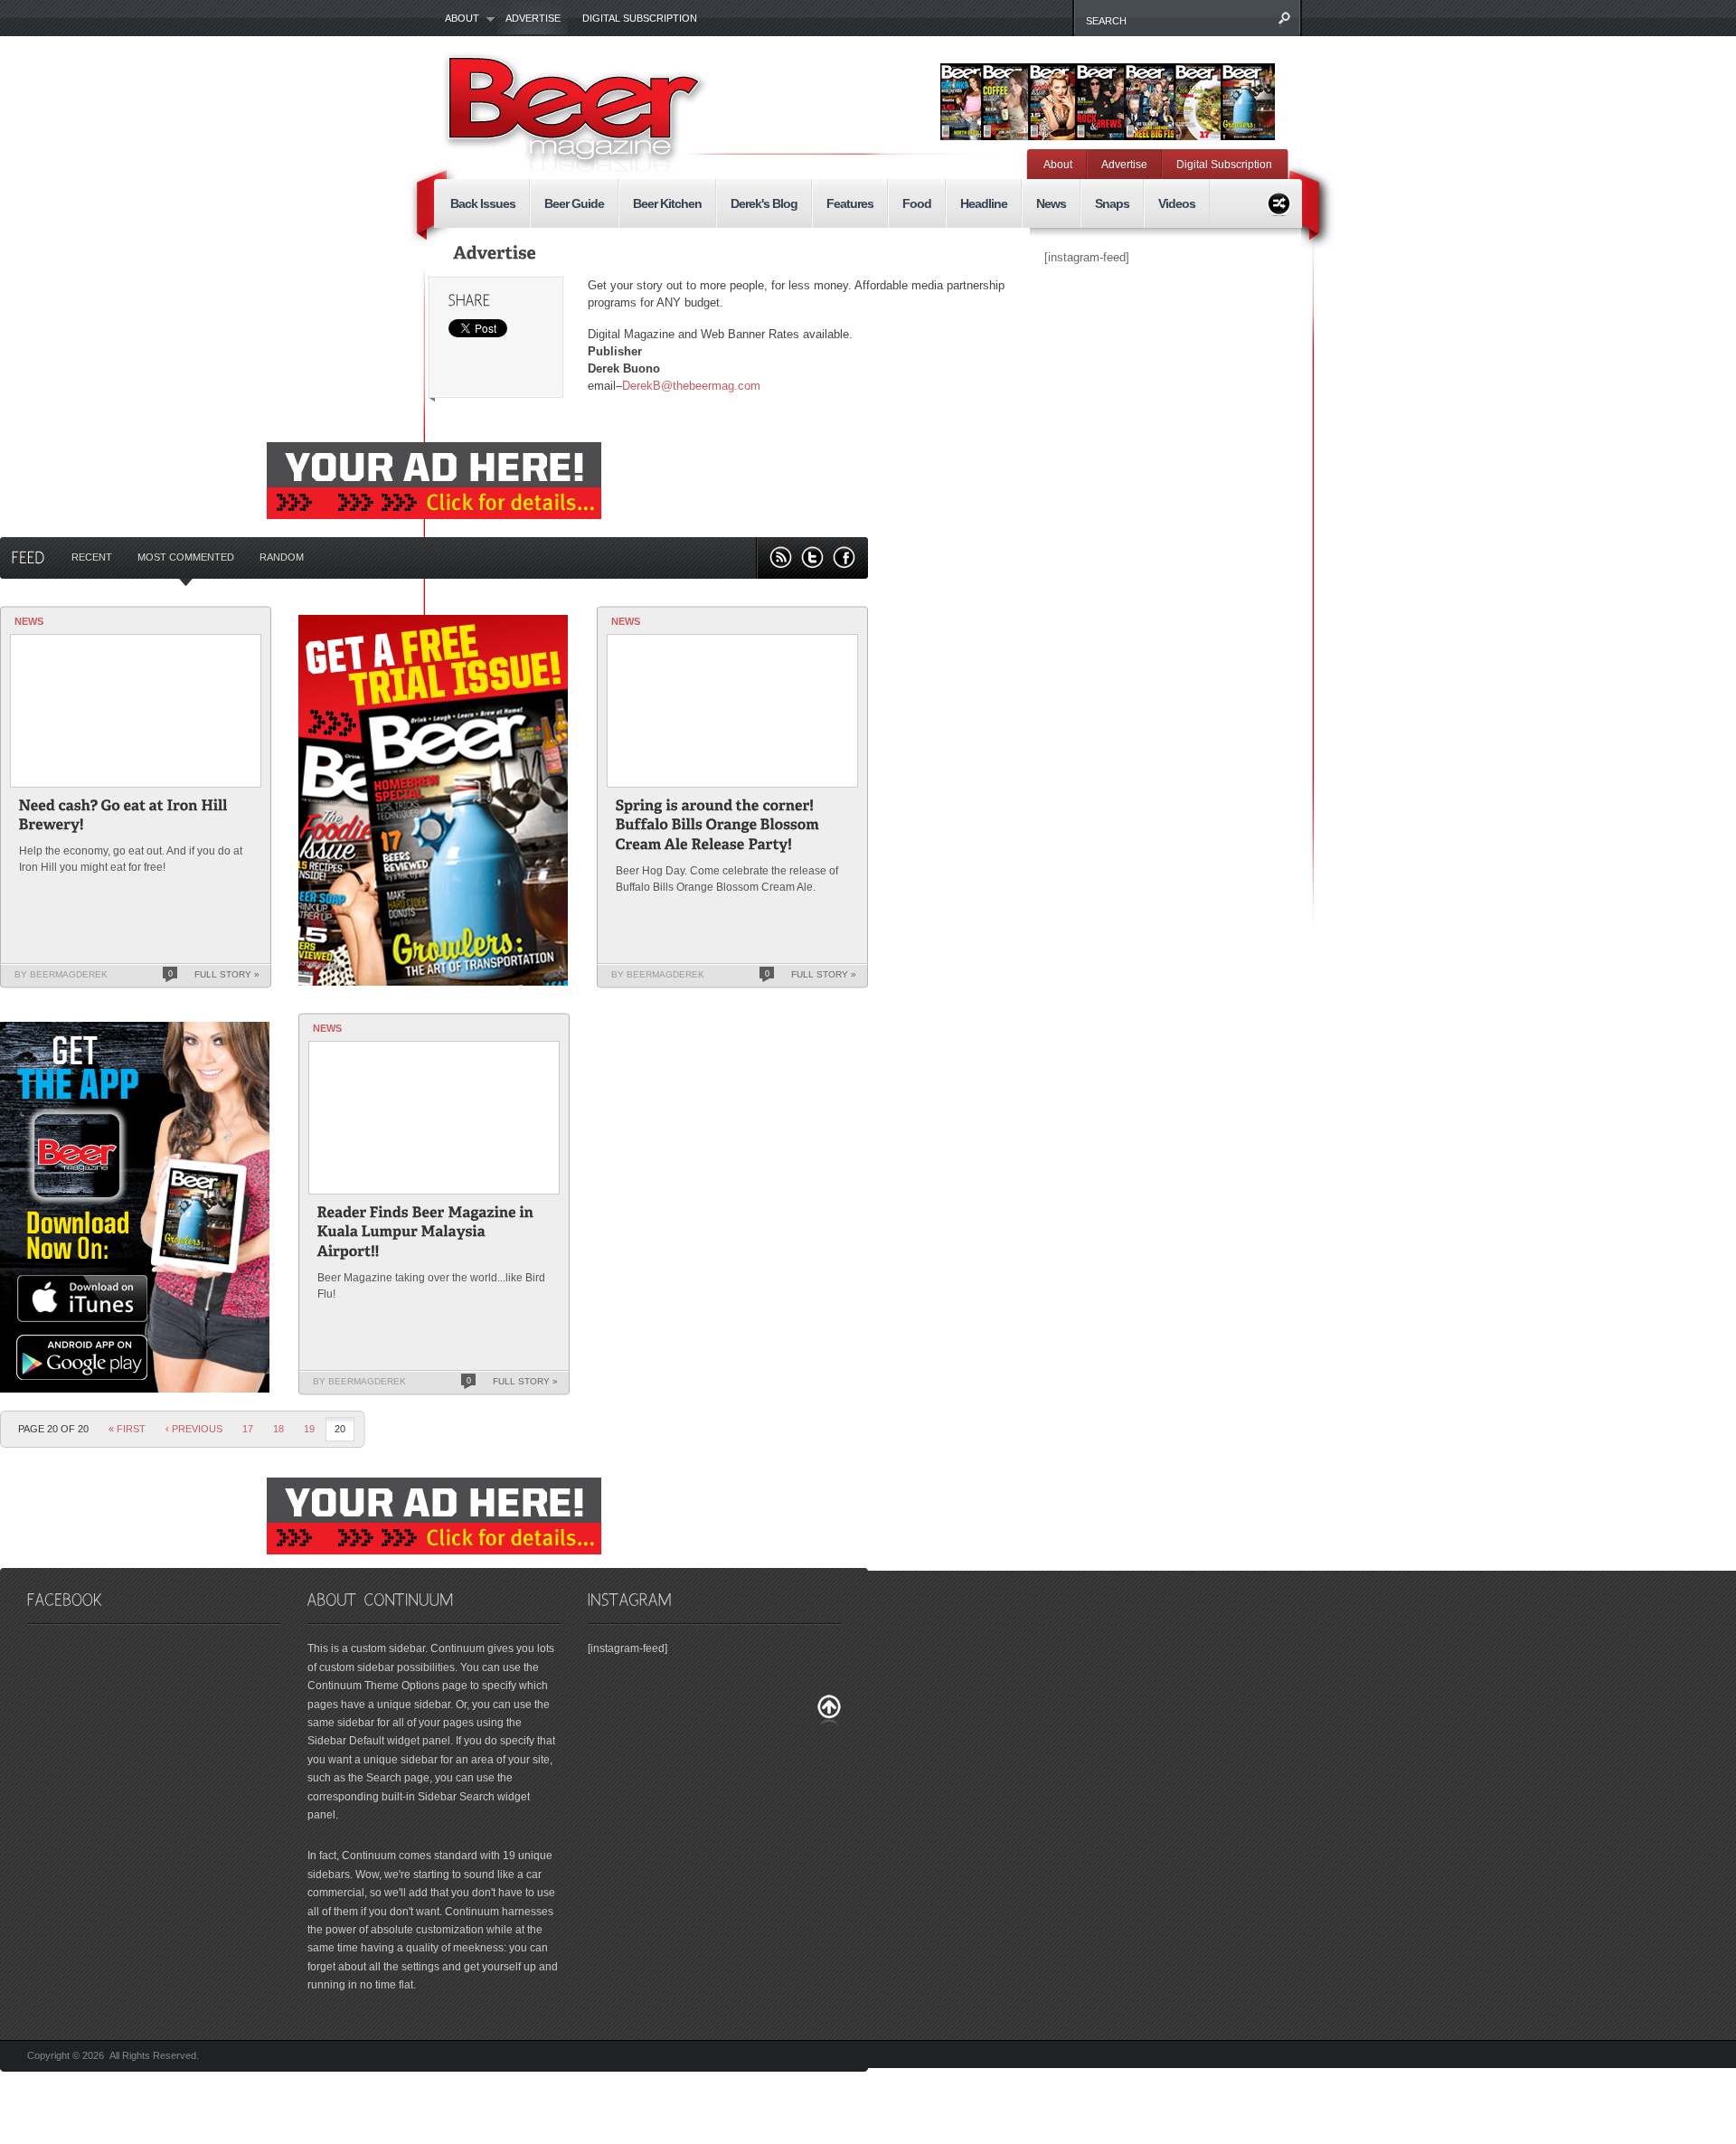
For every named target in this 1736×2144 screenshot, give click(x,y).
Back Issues (483, 203)
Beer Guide (574, 203)
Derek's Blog (764, 203)
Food (917, 203)
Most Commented (186, 557)
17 (248, 1429)
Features (850, 203)
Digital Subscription (640, 18)
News (1051, 203)
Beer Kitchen (667, 203)
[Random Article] (1279, 201)
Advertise (533, 18)
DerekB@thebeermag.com (691, 386)
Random (282, 557)
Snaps (1112, 203)
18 (278, 1429)
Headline (984, 203)
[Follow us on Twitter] (812, 557)
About (457, 19)
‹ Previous (194, 1429)
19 (309, 1429)
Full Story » (227, 974)
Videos (1177, 203)
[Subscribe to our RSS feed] (781, 557)
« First (127, 1429)
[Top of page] (829, 1710)
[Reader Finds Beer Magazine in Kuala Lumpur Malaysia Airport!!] (427, 1234)
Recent (92, 557)
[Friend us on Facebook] (844, 557)
